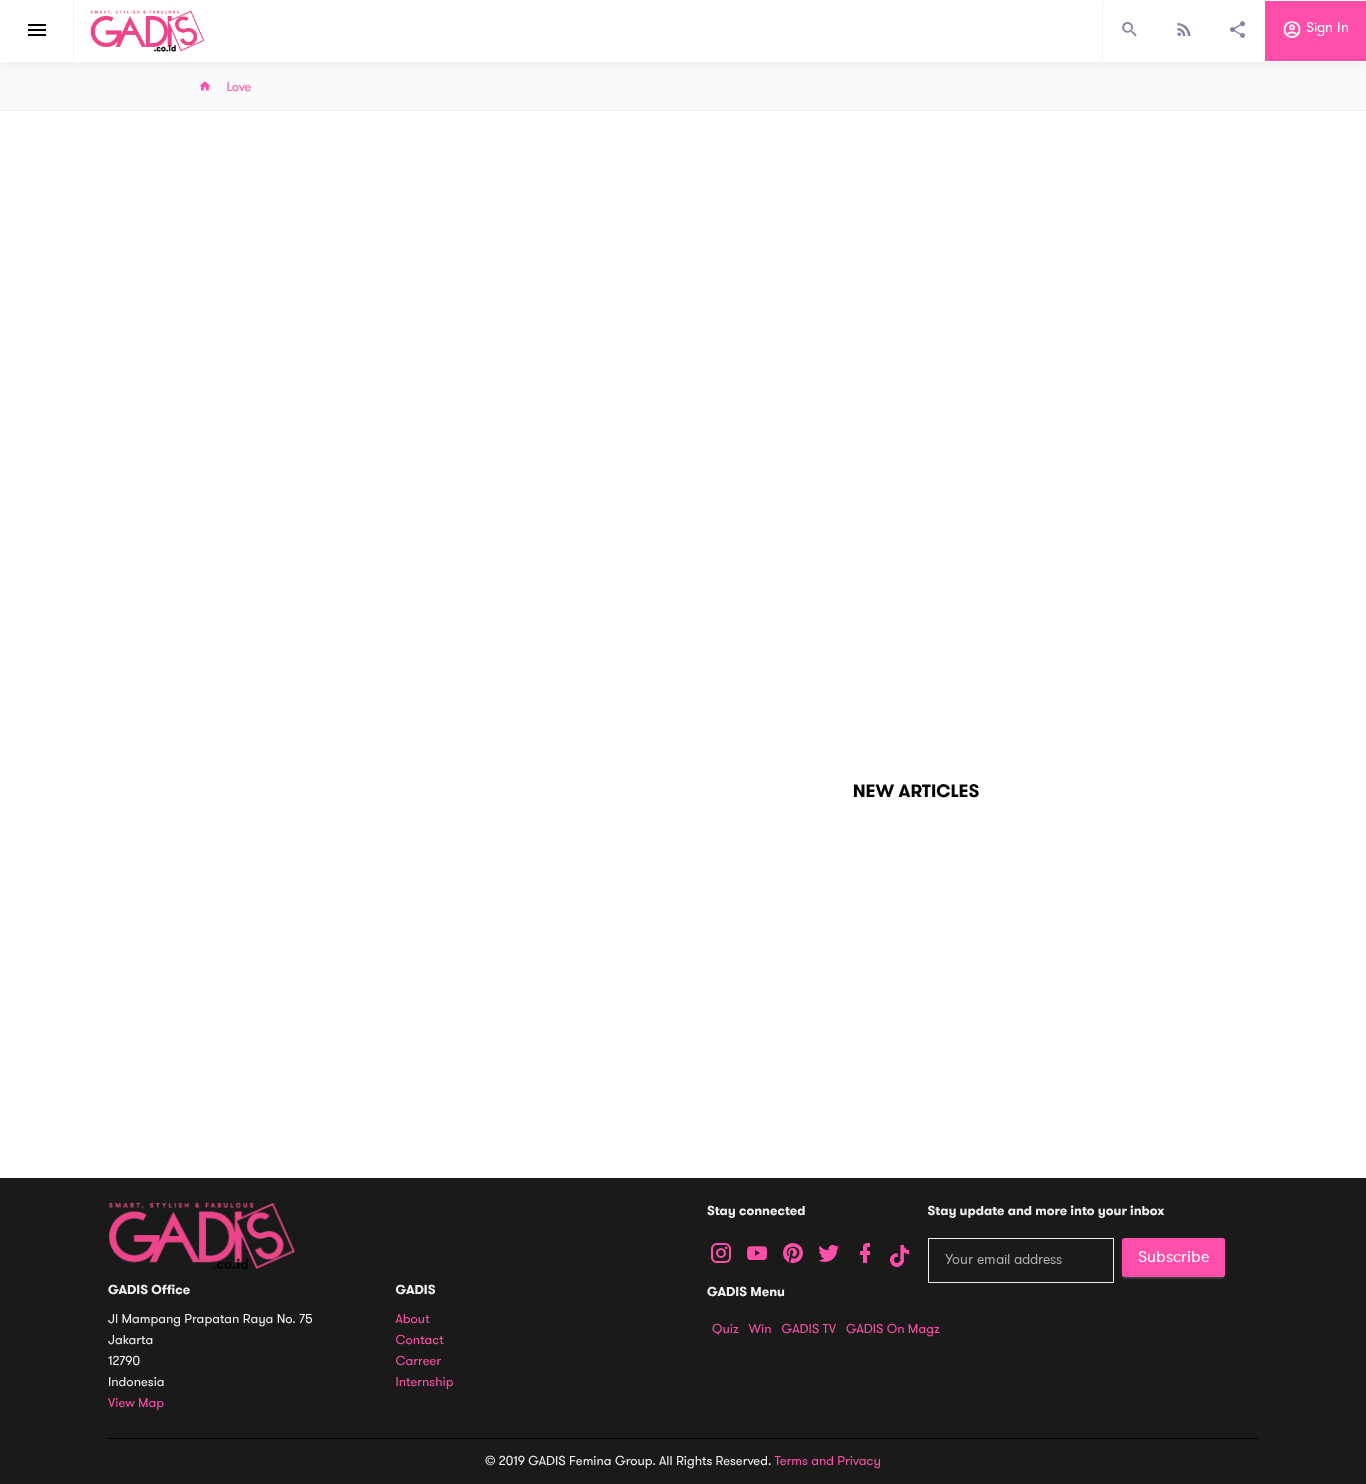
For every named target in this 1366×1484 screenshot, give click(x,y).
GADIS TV (809, 1329)
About (413, 1319)
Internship (425, 1382)
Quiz (725, 1329)
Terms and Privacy (828, 1461)
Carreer (419, 1361)
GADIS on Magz (893, 1329)
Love (239, 87)
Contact (420, 1340)
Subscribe (1173, 1257)
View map (136, 1403)
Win (760, 1329)
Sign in (1325, 28)
